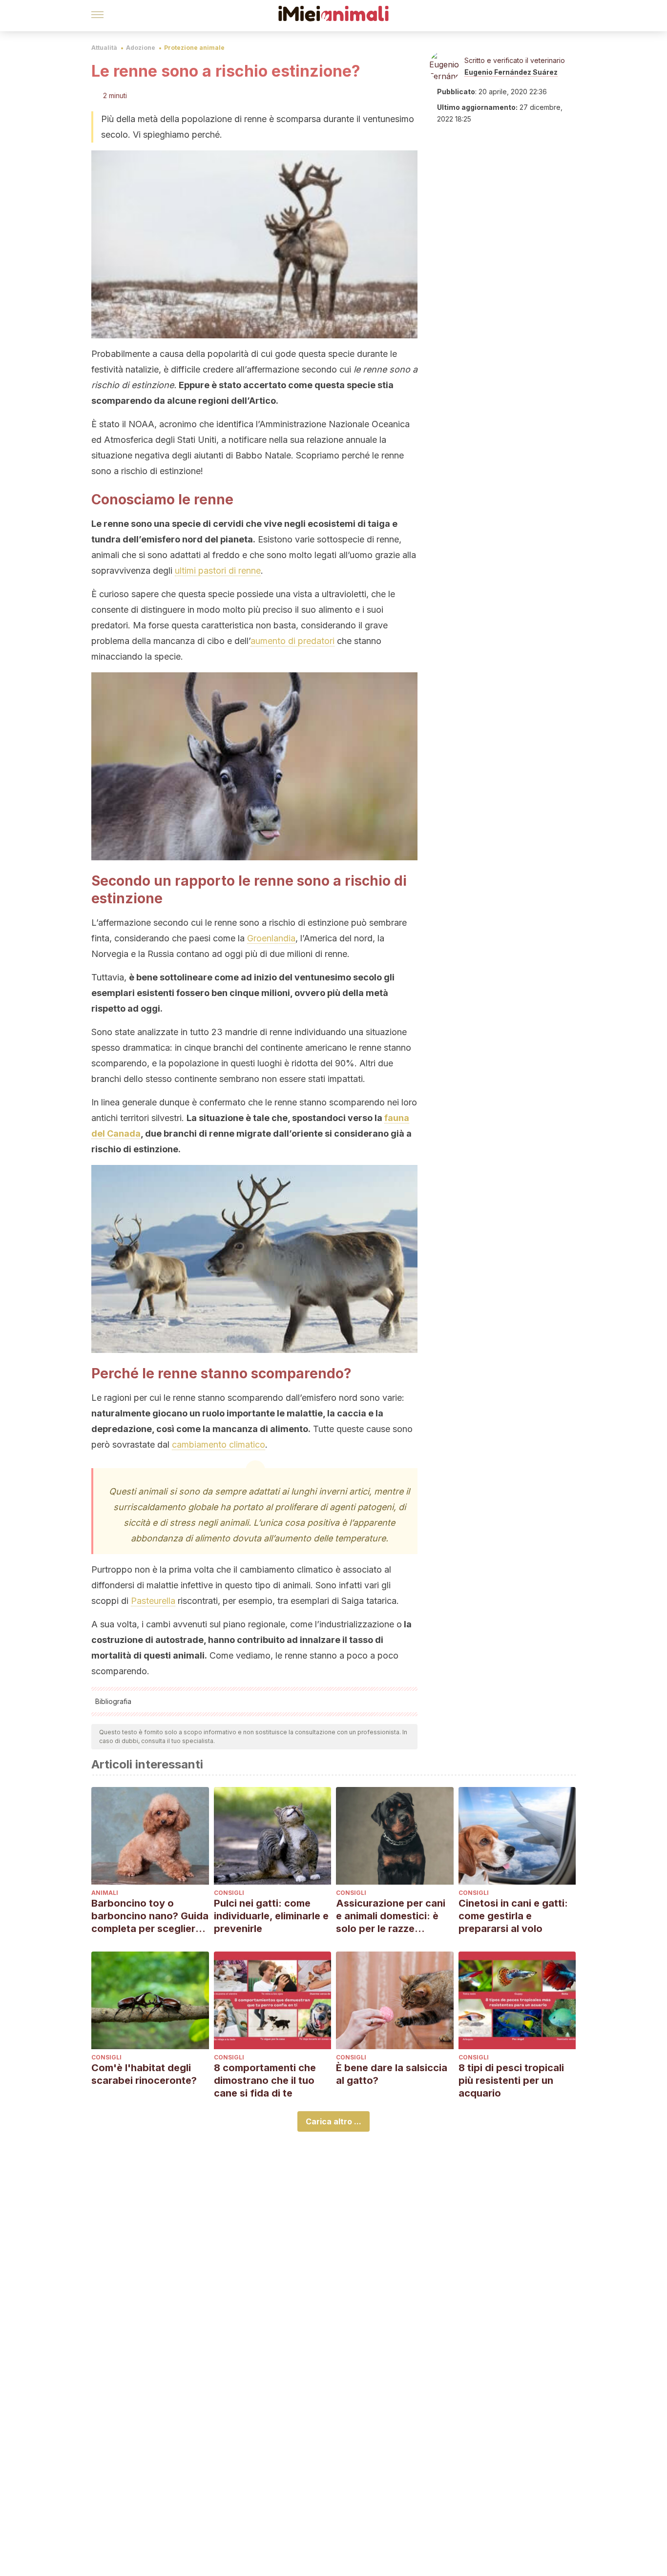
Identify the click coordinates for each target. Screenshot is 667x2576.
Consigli (229, 1893)
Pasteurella (153, 1601)
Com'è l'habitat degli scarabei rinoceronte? (144, 2074)
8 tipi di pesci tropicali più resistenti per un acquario (511, 2080)
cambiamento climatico (219, 1444)
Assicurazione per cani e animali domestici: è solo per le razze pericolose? (391, 1916)
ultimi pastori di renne (218, 571)
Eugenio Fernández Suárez (511, 72)
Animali (105, 1893)
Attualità (104, 48)
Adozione (141, 48)
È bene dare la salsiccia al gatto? (392, 2074)
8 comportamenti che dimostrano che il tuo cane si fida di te (265, 2080)
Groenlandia (271, 938)
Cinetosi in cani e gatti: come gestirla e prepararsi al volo (513, 1916)
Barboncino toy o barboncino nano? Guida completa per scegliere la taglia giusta (150, 1916)
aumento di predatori (292, 641)
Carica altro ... (333, 2121)
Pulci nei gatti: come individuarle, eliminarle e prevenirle (271, 1916)
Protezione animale (194, 48)
